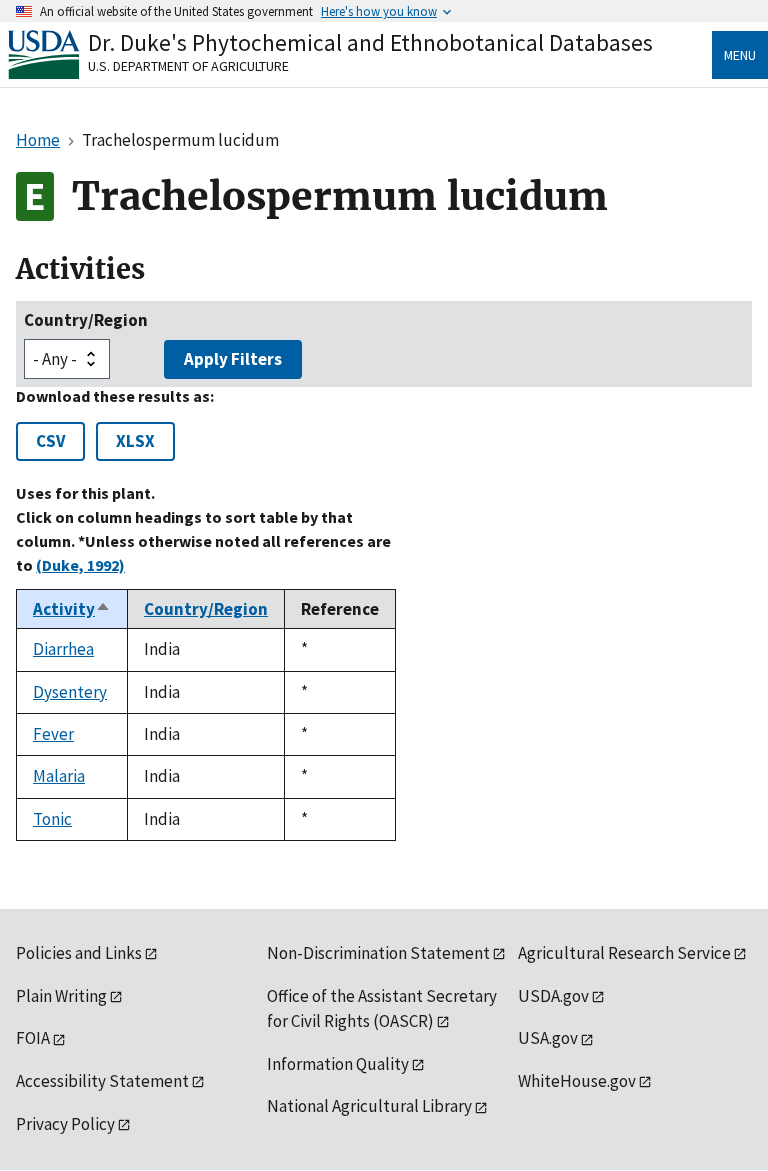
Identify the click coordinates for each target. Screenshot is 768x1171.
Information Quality (338, 1064)
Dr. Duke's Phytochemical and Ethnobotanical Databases (370, 42)
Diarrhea (63, 649)
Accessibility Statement (102, 1081)
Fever (53, 734)
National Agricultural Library (369, 1106)
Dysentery (70, 692)
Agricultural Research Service (624, 953)
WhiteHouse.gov (577, 1081)
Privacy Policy (65, 1124)
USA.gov (548, 1038)
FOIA (33, 1038)
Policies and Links (79, 953)
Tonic (52, 819)
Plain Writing (61, 996)
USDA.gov (553, 996)
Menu (740, 55)
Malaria (59, 776)
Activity (72, 609)
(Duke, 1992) (80, 565)
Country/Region (86, 320)
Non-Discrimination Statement (378, 953)
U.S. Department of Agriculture (188, 66)
